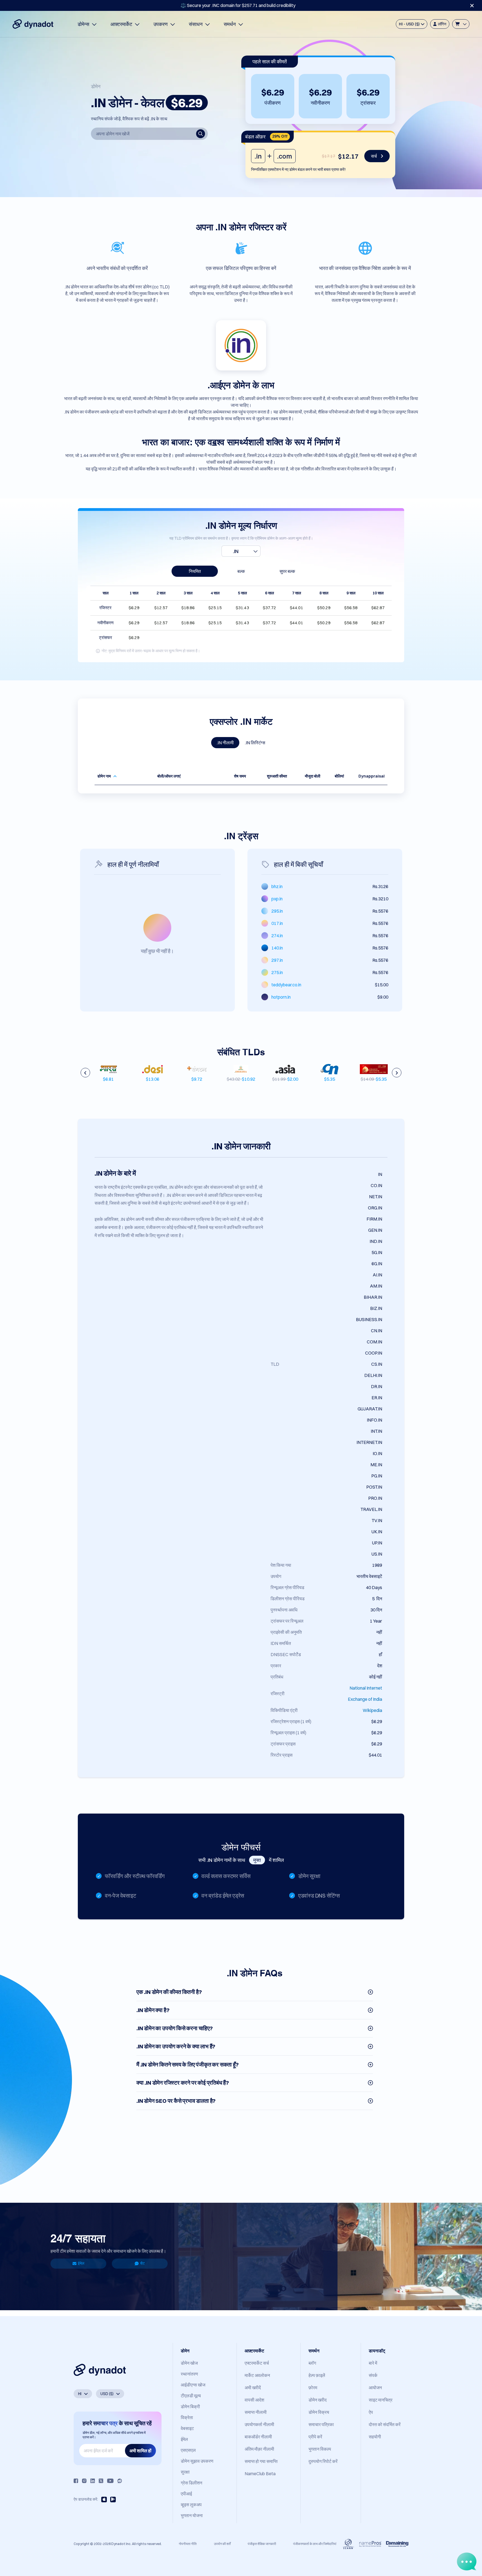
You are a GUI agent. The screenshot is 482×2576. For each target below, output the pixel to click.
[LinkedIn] (93, 2481)
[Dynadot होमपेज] (33, 24)
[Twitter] (101, 2481)
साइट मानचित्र (381, 2400)
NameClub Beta (260, 2474)
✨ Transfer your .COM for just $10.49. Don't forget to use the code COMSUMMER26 (238, 5)
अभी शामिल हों (140, 2451)
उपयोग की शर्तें (222, 2544)
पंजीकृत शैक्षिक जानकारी (262, 2544)
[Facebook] (76, 2481)
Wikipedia (372, 1710)
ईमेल (81, 2263)
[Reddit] (120, 2481)
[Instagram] (84, 2481)
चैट (142, 2263)
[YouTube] (110, 2481)
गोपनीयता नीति (188, 2544)
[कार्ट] (461, 24)
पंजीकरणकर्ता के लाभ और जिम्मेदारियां (315, 2544)
